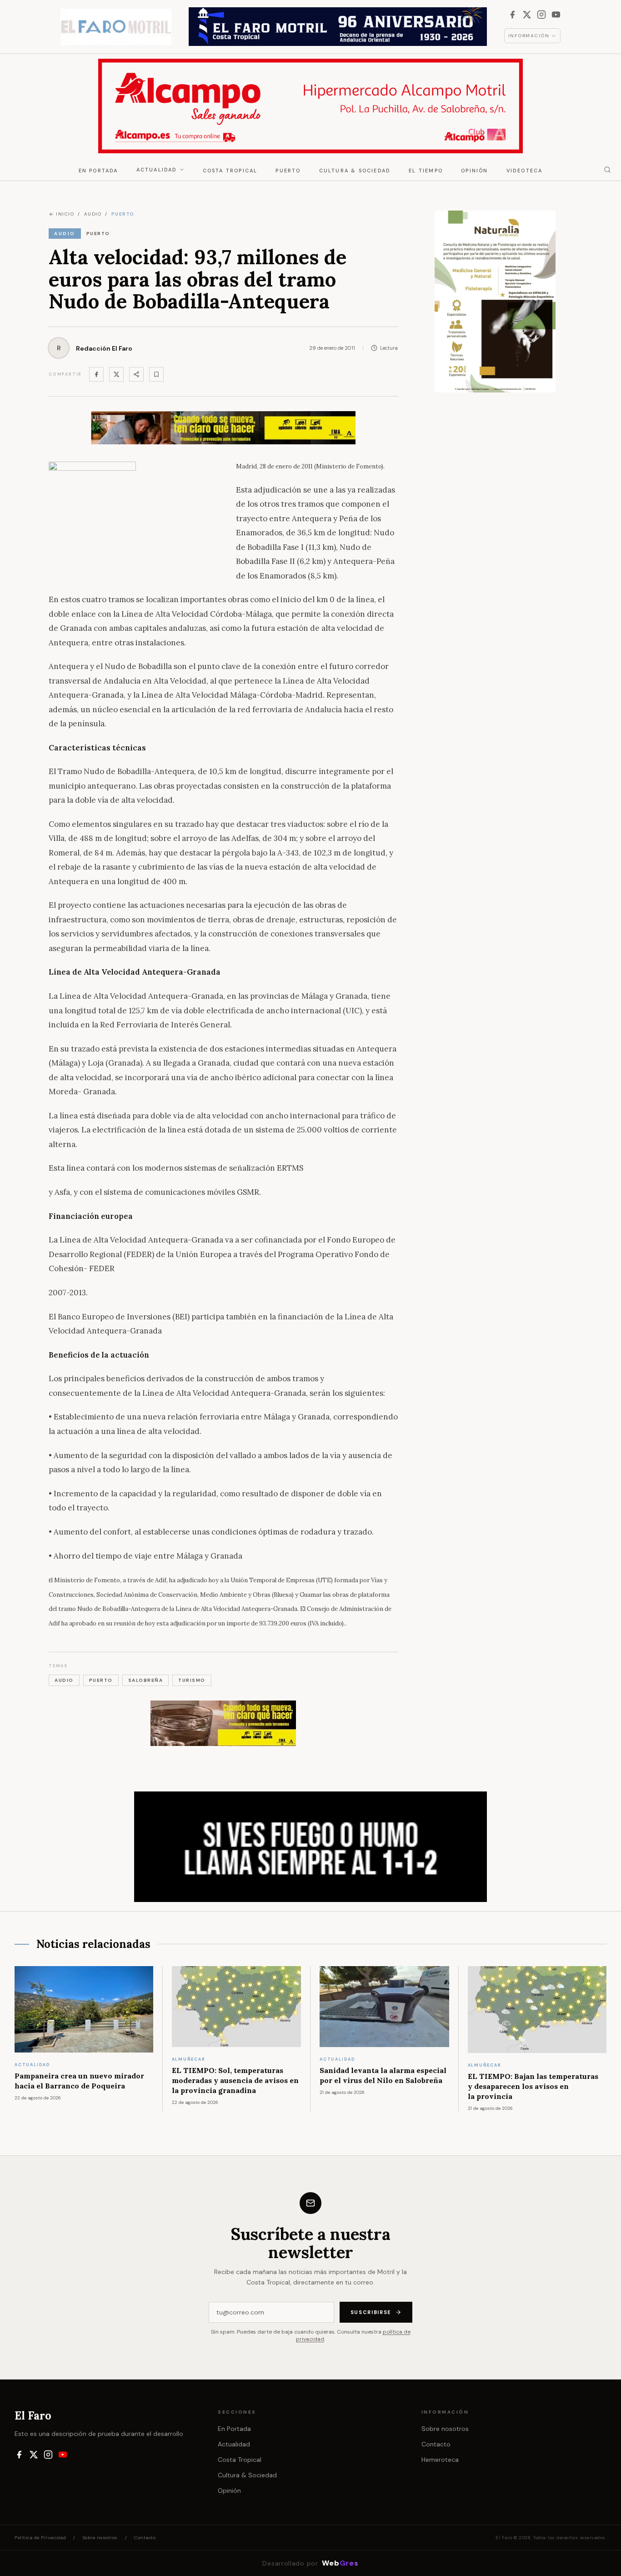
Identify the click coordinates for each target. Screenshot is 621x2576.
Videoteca (525, 171)
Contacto (436, 2444)
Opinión (474, 171)
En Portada (98, 171)
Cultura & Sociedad (355, 171)
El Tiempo (426, 171)
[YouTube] (556, 15)
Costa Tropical (230, 171)
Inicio (65, 214)
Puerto (288, 171)
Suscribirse (371, 2312)
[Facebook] (512, 15)
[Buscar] (607, 170)
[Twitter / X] (116, 374)
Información (529, 36)
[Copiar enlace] (156, 374)
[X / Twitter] (527, 15)
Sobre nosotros (445, 2429)
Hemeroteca (440, 2460)
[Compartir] (136, 374)
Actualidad (157, 170)
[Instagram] (541, 15)
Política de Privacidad (40, 2538)
